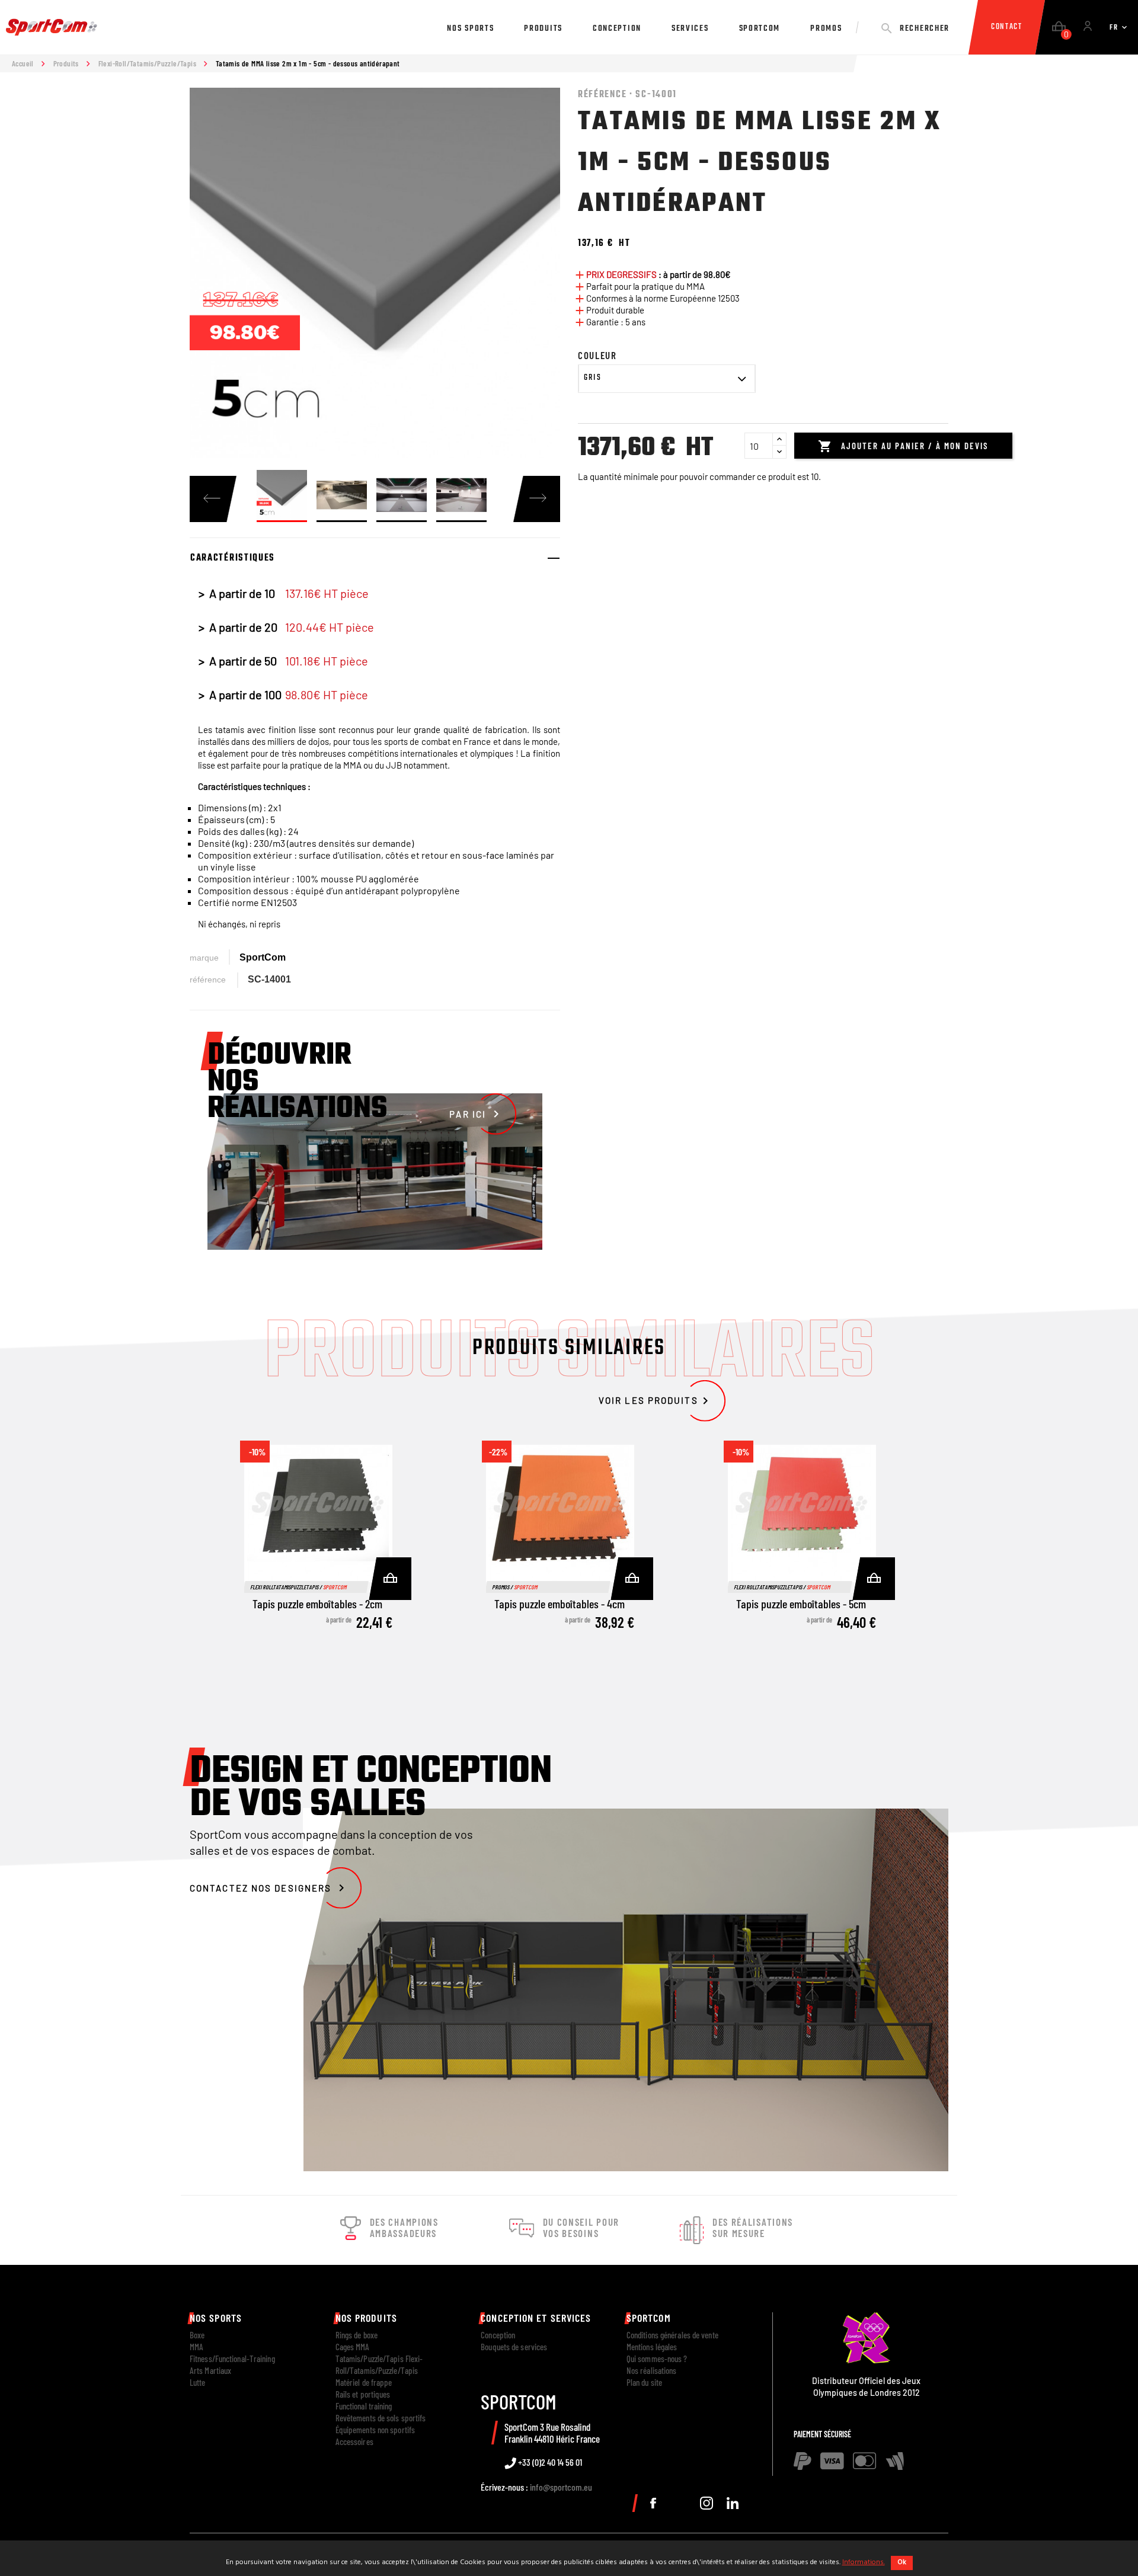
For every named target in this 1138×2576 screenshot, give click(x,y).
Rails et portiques (363, 2394)
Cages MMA (353, 2347)
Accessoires (354, 2441)
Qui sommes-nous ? (657, 2359)
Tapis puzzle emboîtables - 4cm (560, 1604)
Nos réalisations (652, 2370)
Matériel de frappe (364, 2382)
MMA (196, 2347)
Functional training (364, 2406)
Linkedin (733, 2503)
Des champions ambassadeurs (404, 2228)
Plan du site (644, 2382)
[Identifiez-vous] (1088, 28)
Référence (208, 980)
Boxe (197, 2335)
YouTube (680, 2503)
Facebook (653, 2503)
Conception (498, 2335)
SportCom (263, 957)
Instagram (707, 2503)
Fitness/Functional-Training (232, 2359)
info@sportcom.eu (561, 2487)
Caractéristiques (233, 558)
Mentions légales (652, 2347)
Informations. (864, 2562)
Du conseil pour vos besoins (581, 2228)
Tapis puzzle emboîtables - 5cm (801, 1604)
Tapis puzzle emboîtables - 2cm (317, 1604)
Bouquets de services (514, 2347)
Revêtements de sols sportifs (381, 2418)
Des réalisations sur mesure (753, 2228)
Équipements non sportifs (375, 2430)
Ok (902, 2562)
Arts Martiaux (210, 2370)
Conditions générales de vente (672, 2335)
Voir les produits (656, 1400)
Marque (204, 958)
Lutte (198, 2382)
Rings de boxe (357, 2335)
